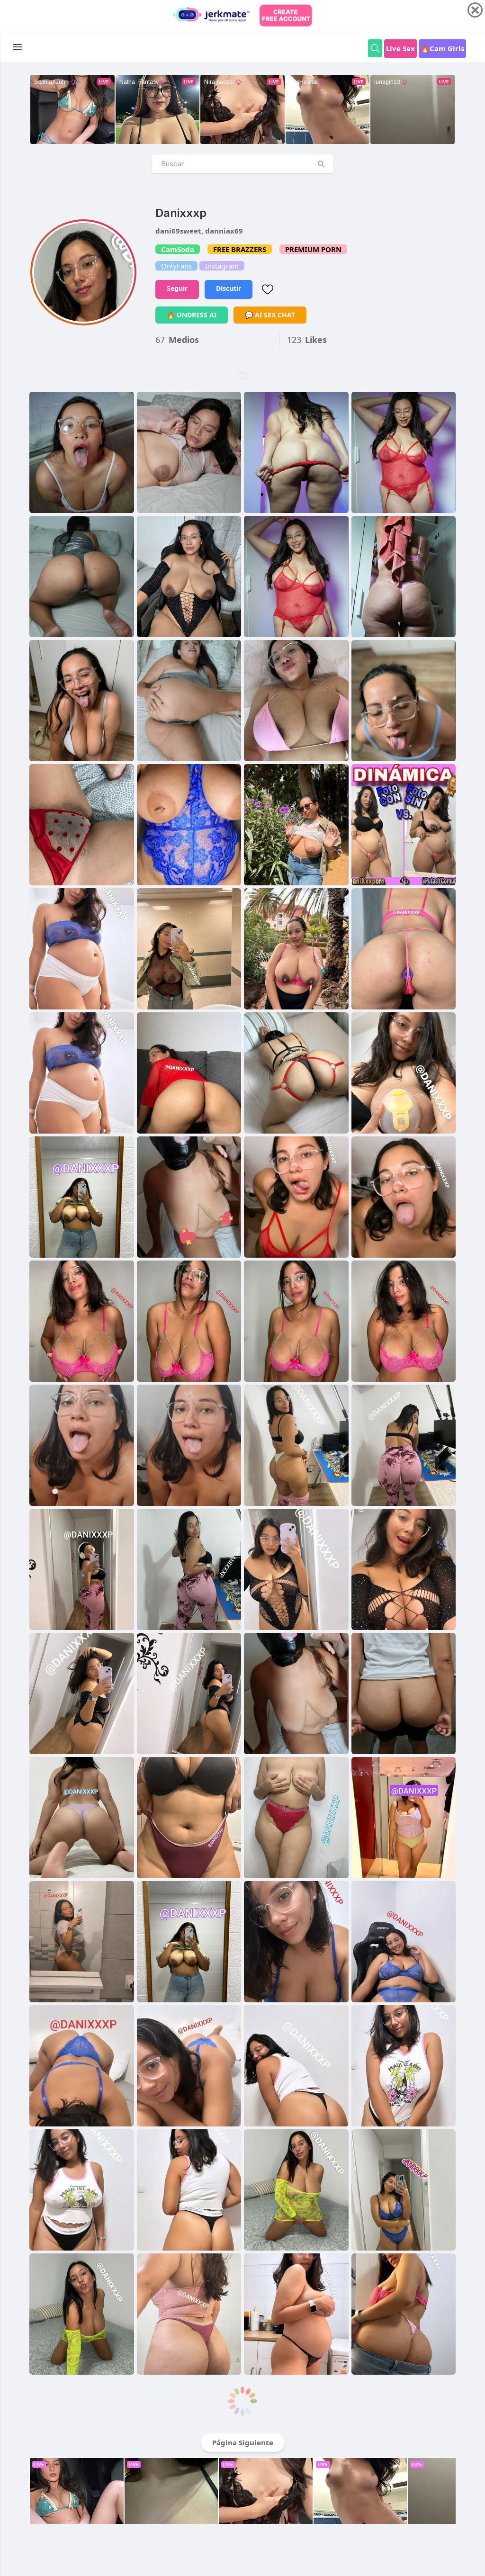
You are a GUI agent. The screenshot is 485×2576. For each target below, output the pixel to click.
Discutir (229, 288)
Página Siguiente (243, 2442)
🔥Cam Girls (442, 48)
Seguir (177, 288)
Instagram (222, 266)
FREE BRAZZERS (240, 249)
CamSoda (178, 249)
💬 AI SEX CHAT (270, 315)
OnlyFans (176, 266)
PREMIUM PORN (313, 249)
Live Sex (400, 48)
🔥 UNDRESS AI (192, 315)
